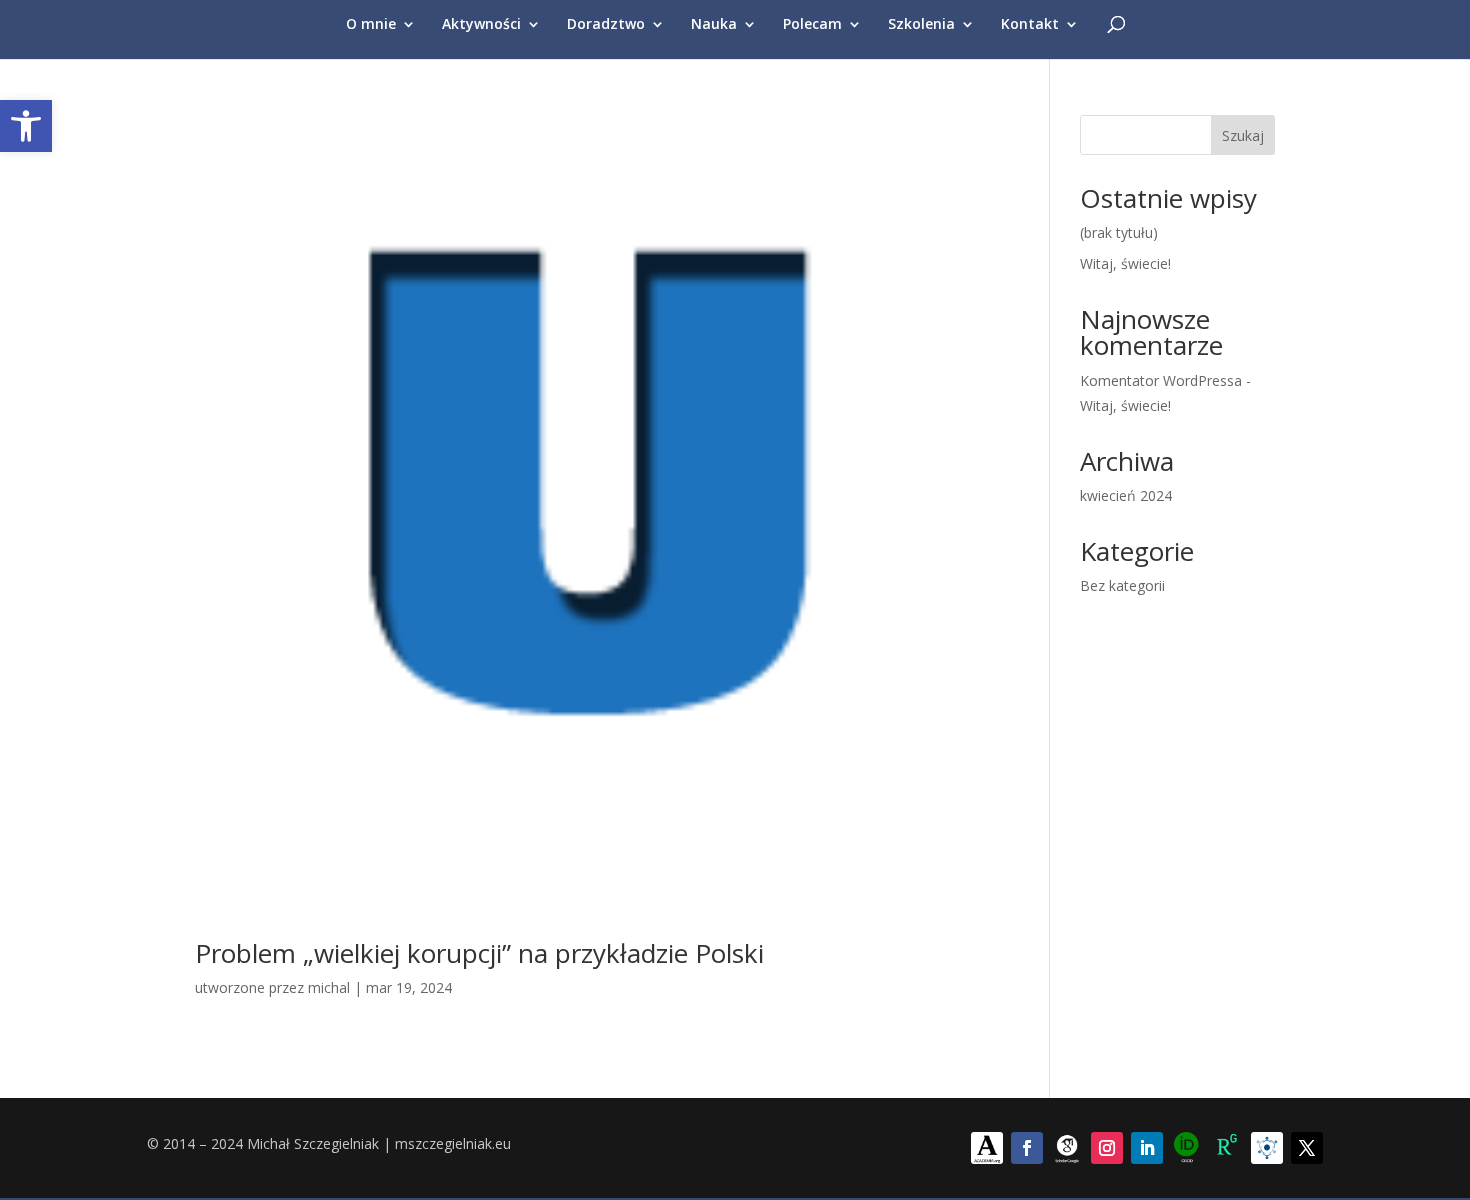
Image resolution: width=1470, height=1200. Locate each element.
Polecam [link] (812, 25)
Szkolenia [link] (921, 25)
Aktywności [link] (481, 25)
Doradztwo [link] (606, 25)
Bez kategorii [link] (1122, 585)
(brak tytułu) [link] (1119, 232)
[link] (26, 126)
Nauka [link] (714, 25)
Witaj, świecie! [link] (1125, 263)
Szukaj (1243, 135)
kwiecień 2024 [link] (1126, 495)
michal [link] (329, 987)
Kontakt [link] (1030, 25)
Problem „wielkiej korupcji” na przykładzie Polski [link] (479, 953)
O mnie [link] (371, 25)
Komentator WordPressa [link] (1161, 380)
